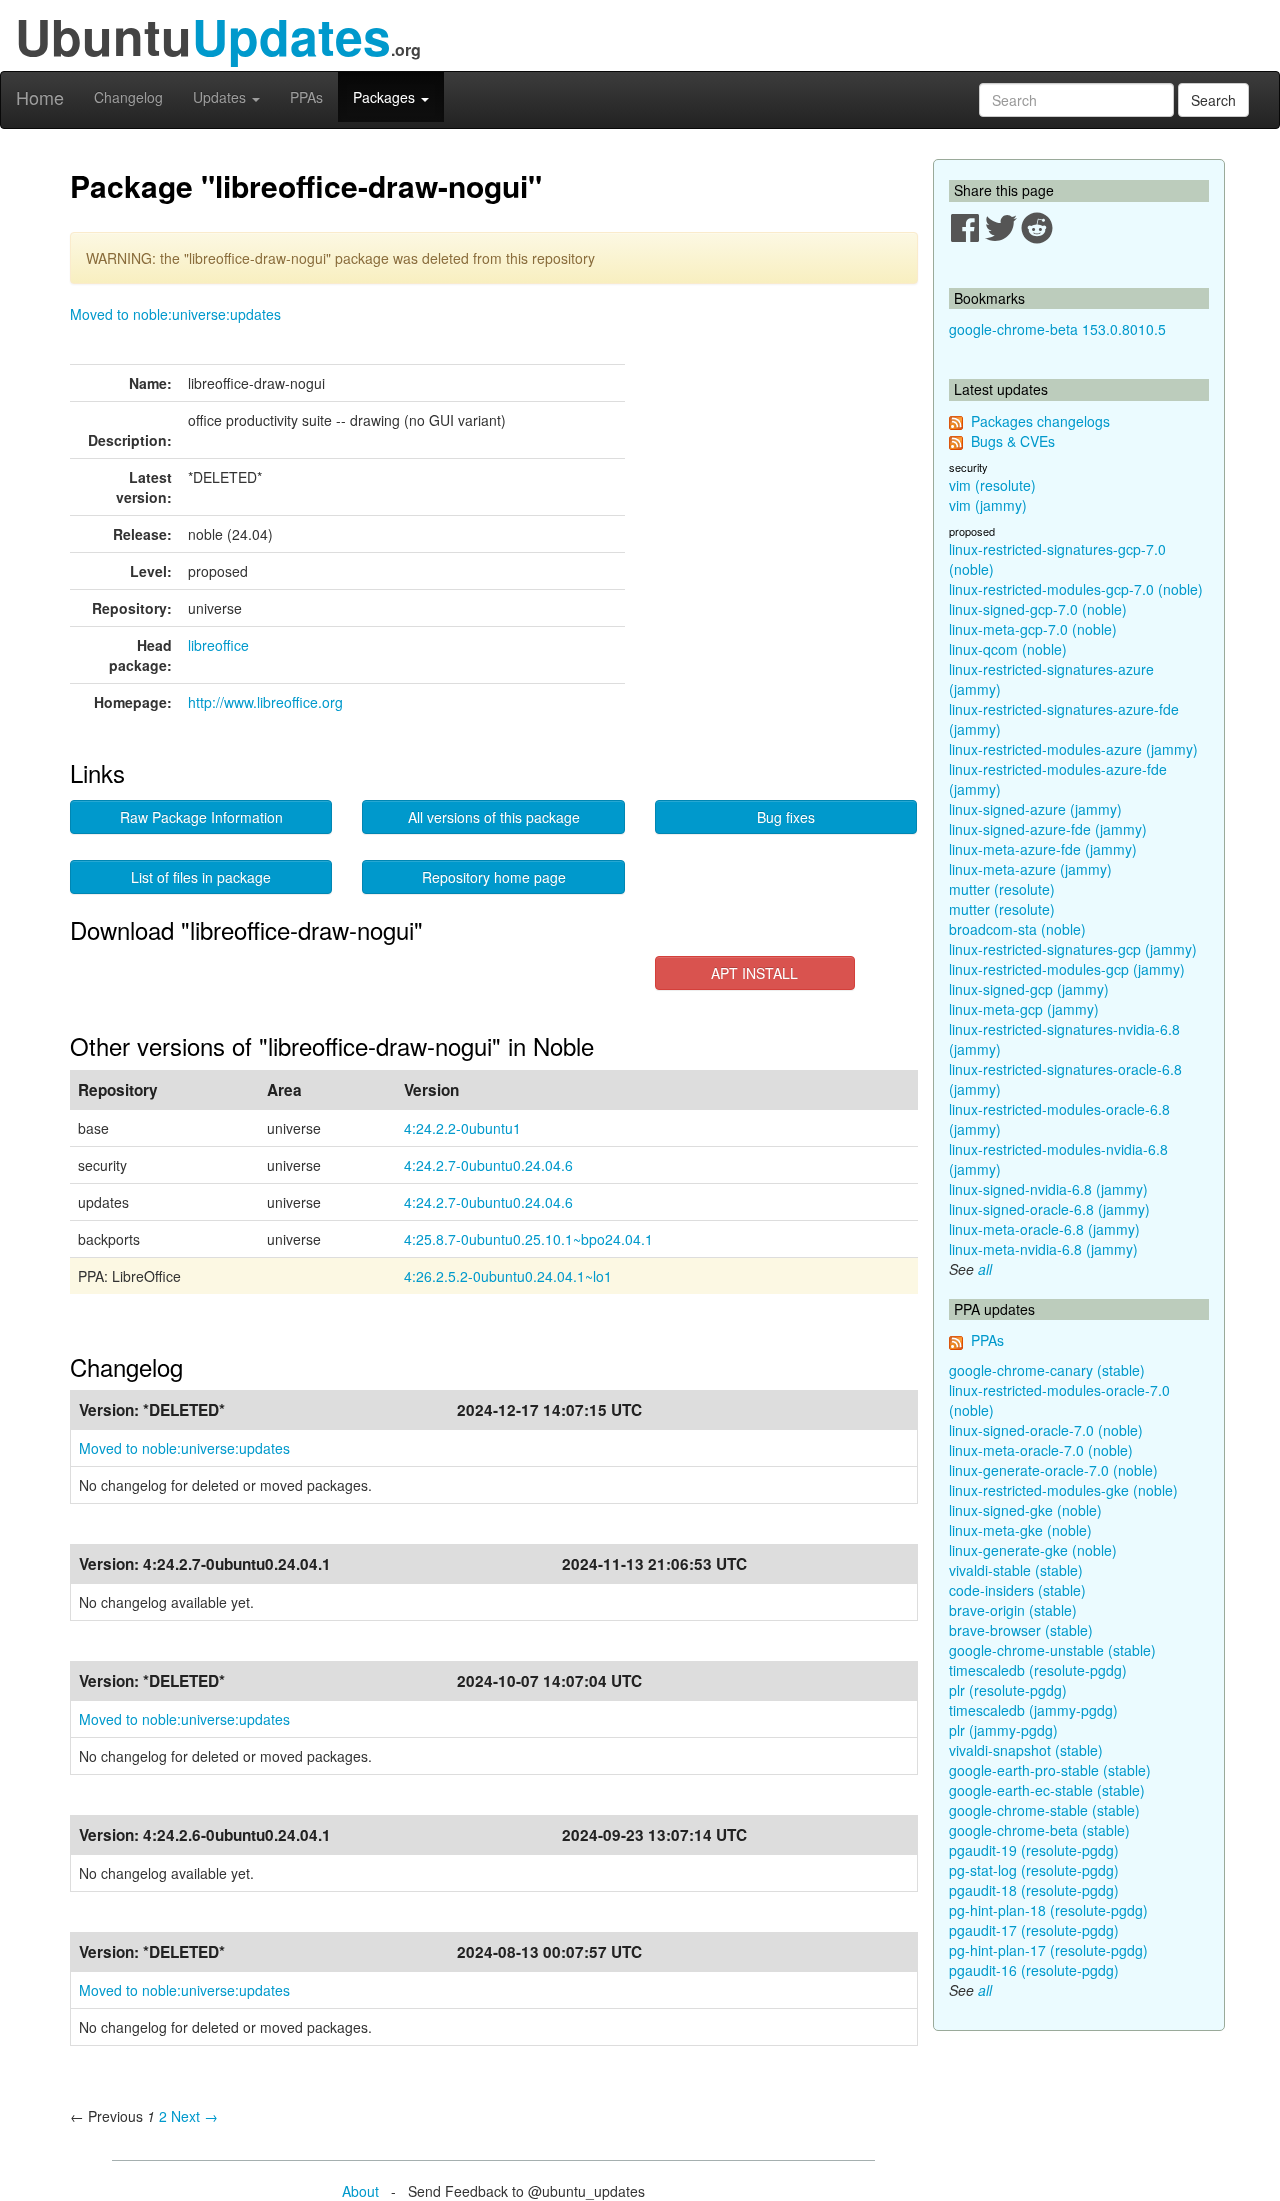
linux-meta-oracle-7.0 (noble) (1041, 1450)
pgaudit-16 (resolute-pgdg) (1034, 1970)
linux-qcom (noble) (1008, 649)
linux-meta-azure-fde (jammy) (1043, 849)
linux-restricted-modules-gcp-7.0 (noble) (1076, 589)
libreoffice (218, 645)
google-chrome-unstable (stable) (1052, 1650)
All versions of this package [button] (494, 817)
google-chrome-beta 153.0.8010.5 (1057, 329)
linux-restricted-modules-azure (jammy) (1073, 749)
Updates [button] (221, 97)
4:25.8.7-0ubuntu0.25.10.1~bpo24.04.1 (528, 1239)
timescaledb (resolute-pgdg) (1038, 1670)
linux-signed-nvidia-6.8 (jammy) (1048, 1189)
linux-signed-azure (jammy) (1035, 809)
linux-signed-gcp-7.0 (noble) (1038, 609)
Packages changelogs (1040, 421)
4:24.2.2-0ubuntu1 (462, 1128)
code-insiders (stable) (1017, 1590)
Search (1213, 100)
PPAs (306, 97)
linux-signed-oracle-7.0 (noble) (1046, 1430)
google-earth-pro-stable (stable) (1050, 1770)
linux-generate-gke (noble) (1033, 1550)
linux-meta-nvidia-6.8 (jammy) (1043, 1249)
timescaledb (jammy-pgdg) (1033, 1710)
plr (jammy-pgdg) (1003, 1730)
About (360, 2191)
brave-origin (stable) (1013, 1610)
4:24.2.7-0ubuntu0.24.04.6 (488, 1165)
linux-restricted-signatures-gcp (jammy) (1073, 949)
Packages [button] (386, 97)
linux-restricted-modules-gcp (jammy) (1067, 969)
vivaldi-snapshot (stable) (1026, 1750)
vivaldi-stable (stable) (1016, 1570)
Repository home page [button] (494, 877)
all (985, 1269)
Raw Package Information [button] (201, 817)
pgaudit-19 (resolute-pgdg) (1034, 1850)
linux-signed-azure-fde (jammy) (1048, 829)
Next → (194, 2116)
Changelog (128, 97)
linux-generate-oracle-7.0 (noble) (1053, 1470)
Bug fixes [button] (786, 817)
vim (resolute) (992, 485)
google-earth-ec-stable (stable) (1047, 1790)
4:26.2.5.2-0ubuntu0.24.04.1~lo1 (508, 1276)
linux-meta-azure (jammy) (1030, 869)
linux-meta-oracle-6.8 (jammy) (1044, 1229)
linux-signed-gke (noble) (1025, 1510)
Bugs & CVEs (1013, 441)
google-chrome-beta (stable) (1039, 1830)
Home (40, 97)
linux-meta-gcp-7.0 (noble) (1033, 629)
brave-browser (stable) (1021, 1630)
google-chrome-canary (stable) (1047, 1370)
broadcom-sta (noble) (1017, 929)
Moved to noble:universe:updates (175, 314)
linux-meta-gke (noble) (1020, 1530)
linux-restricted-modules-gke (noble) (1063, 1490)
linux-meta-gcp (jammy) (1024, 1009)
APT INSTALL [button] (754, 973)
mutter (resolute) (1002, 889)
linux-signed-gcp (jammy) (1029, 989)
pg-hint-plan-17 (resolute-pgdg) (1048, 1950)
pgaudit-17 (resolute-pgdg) (1034, 1930)
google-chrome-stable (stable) (1044, 1810)
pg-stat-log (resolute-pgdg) (1034, 1870)
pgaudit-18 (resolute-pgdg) (1034, 1890)
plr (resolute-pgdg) (1008, 1690)
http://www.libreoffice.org (265, 702)
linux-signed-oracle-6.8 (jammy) (1049, 1209)
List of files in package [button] (201, 877)
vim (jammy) (988, 505)
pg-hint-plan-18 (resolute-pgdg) (1048, 1910)
